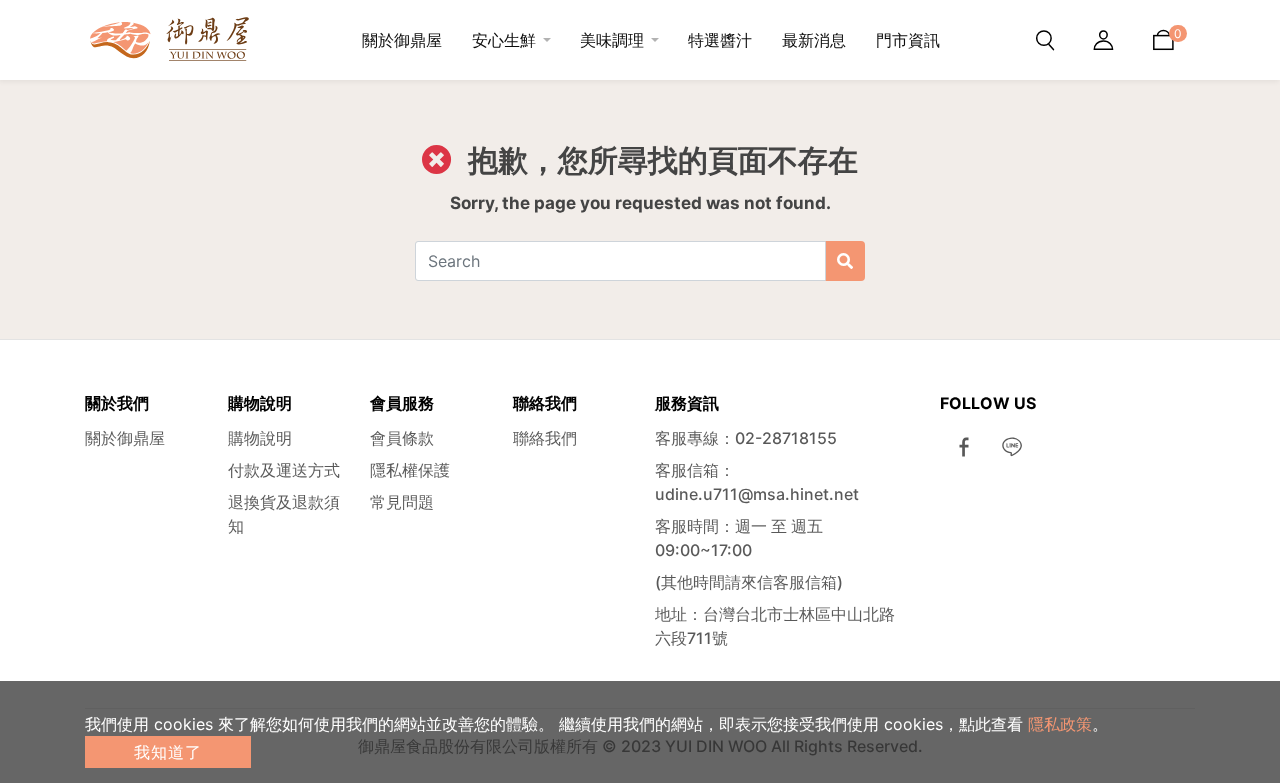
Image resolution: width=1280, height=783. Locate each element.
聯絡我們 (545, 438)
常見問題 (402, 502)
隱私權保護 (410, 470)
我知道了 (168, 752)
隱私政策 (1060, 724)
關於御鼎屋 (125, 438)
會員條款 (402, 438)
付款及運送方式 (284, 470)
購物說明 (260, 438)
